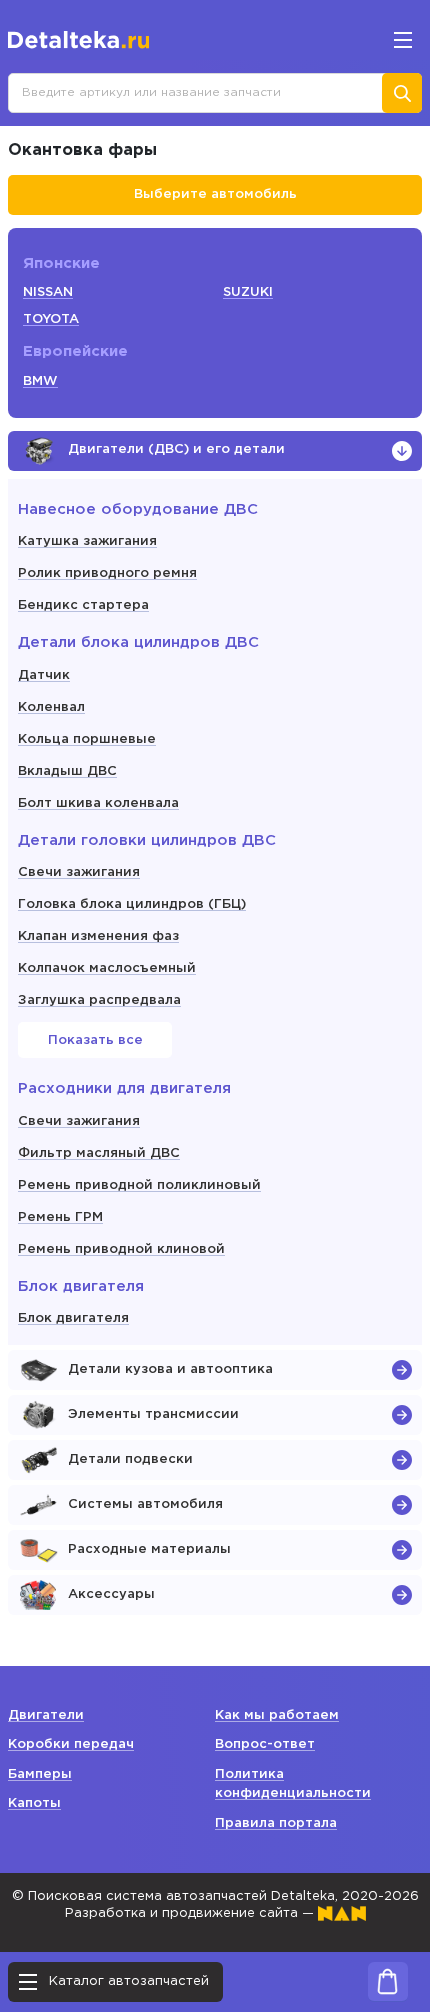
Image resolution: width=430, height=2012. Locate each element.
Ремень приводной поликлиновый (139, 1185)
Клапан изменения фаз (98, 936)
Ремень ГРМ (60, 1217)
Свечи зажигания (79, 872)
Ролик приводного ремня (107, 573)
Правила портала (276, 1823)
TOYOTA (51, 319)
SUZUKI (248, 292)
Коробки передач (71, 1744)
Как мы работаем (277, 1715)
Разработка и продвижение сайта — (191, 1913)
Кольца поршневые (87, 739)
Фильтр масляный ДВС (99, 1153)
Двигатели (46, 1715)
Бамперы (40, 1774)
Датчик (44, 675)
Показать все (95, 1040)
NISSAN (48, 292)
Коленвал (51, 707)
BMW (40, 381)
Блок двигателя (73, 1318)
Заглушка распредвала (99, 1000)
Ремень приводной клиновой (121, 1249)
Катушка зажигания (87, 541)
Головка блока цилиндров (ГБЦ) (132, 904)
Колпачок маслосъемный (107, 968)
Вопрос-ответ (265, 1744)
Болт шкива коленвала (98, 803)
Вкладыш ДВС (67, 771)
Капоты (34, 1803)
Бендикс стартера (83, 605)
